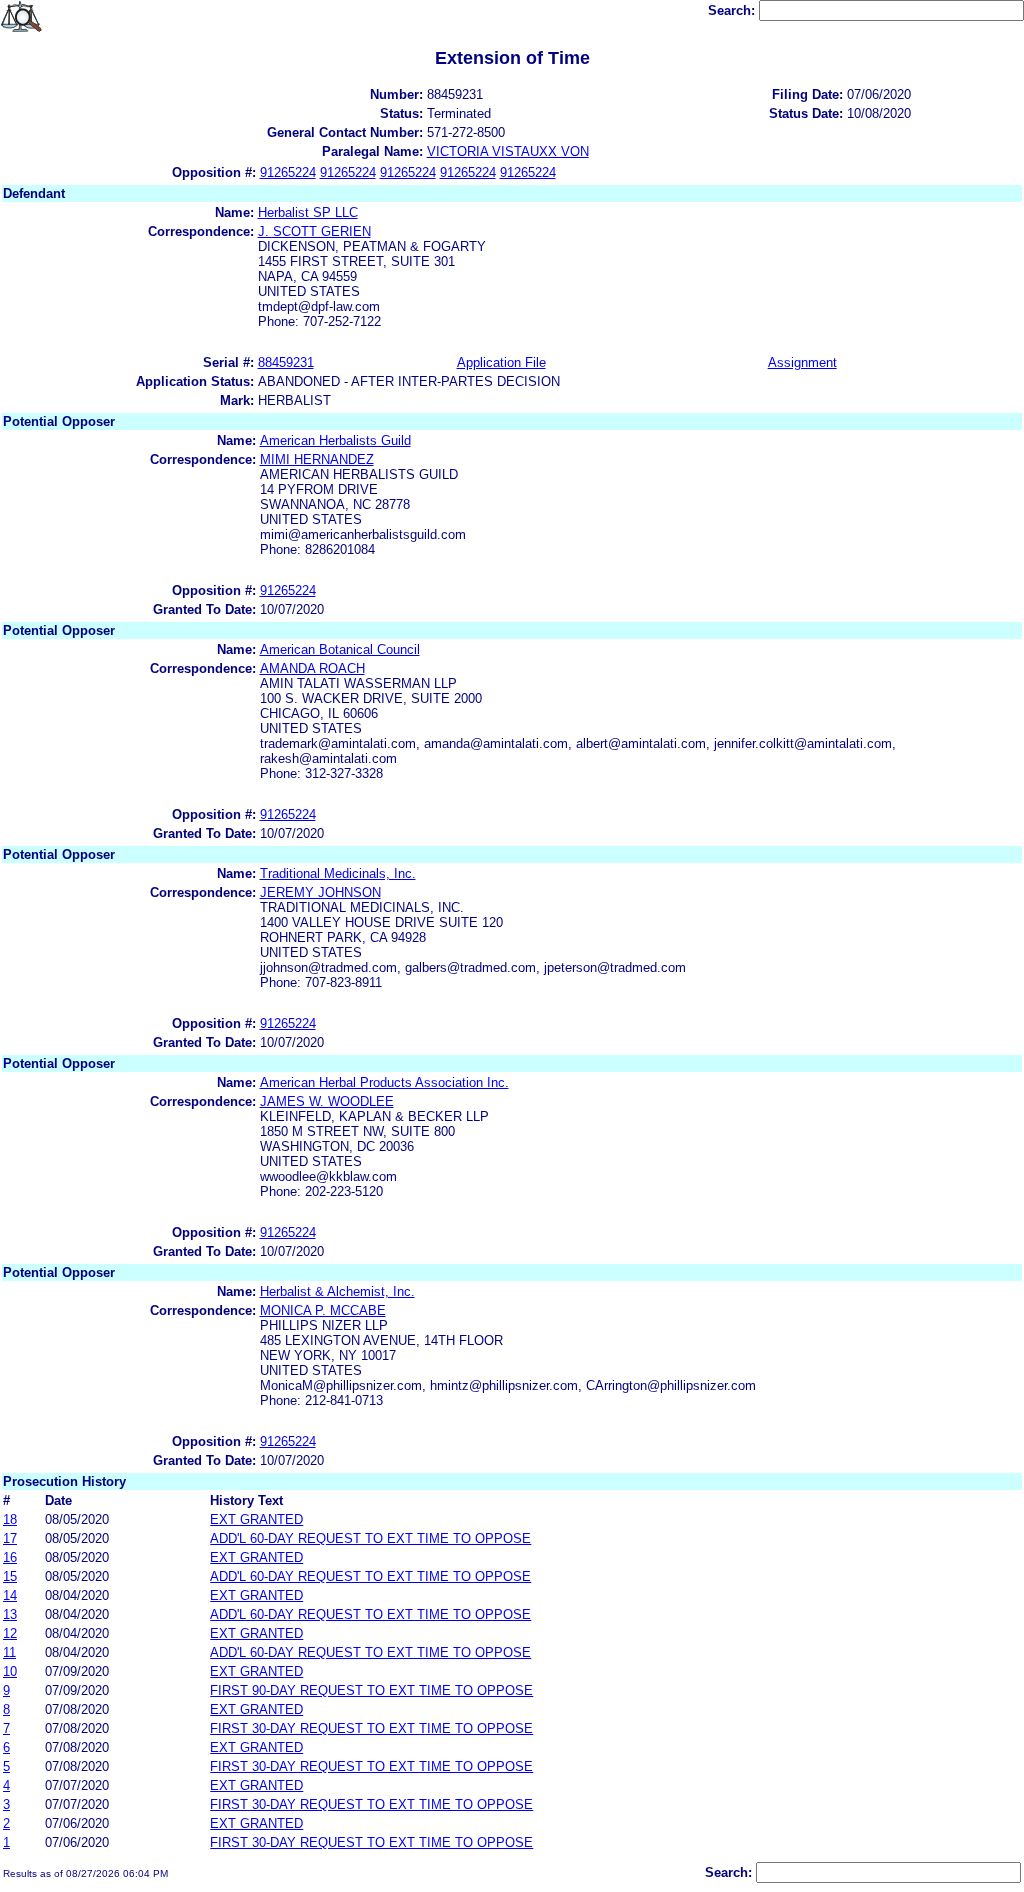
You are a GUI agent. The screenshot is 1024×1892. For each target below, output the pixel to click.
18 (10, 1519)
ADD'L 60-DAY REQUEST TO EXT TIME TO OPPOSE (370, 1538)
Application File (501, 362)
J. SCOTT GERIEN (314, 231)
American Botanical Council (340, 649)
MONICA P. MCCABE (323, 1310)
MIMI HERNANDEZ (317, 459)
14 (10, 1595)
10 (10, 1671)
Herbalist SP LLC (308, 212)
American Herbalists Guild (335, 440)
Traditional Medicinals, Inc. (338, 873)
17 (10, 1538)
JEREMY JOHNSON (320, 892)
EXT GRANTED (256, 1519)
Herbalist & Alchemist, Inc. (337, 1291)
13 (10, 1614)
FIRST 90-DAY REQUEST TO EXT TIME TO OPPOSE (371, 1690)
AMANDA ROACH (312, 668)
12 (10, 1633)
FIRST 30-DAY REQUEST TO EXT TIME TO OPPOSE (371, 1728)
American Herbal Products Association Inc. (384, 1082)
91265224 (288, 172)
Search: (733, 10)
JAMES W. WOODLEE (327, 1101)
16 (10, 1557)
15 (10, 1576)
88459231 (286, 362)
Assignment (802, 362)
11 (9, 1652)
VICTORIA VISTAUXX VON (508, 151)
